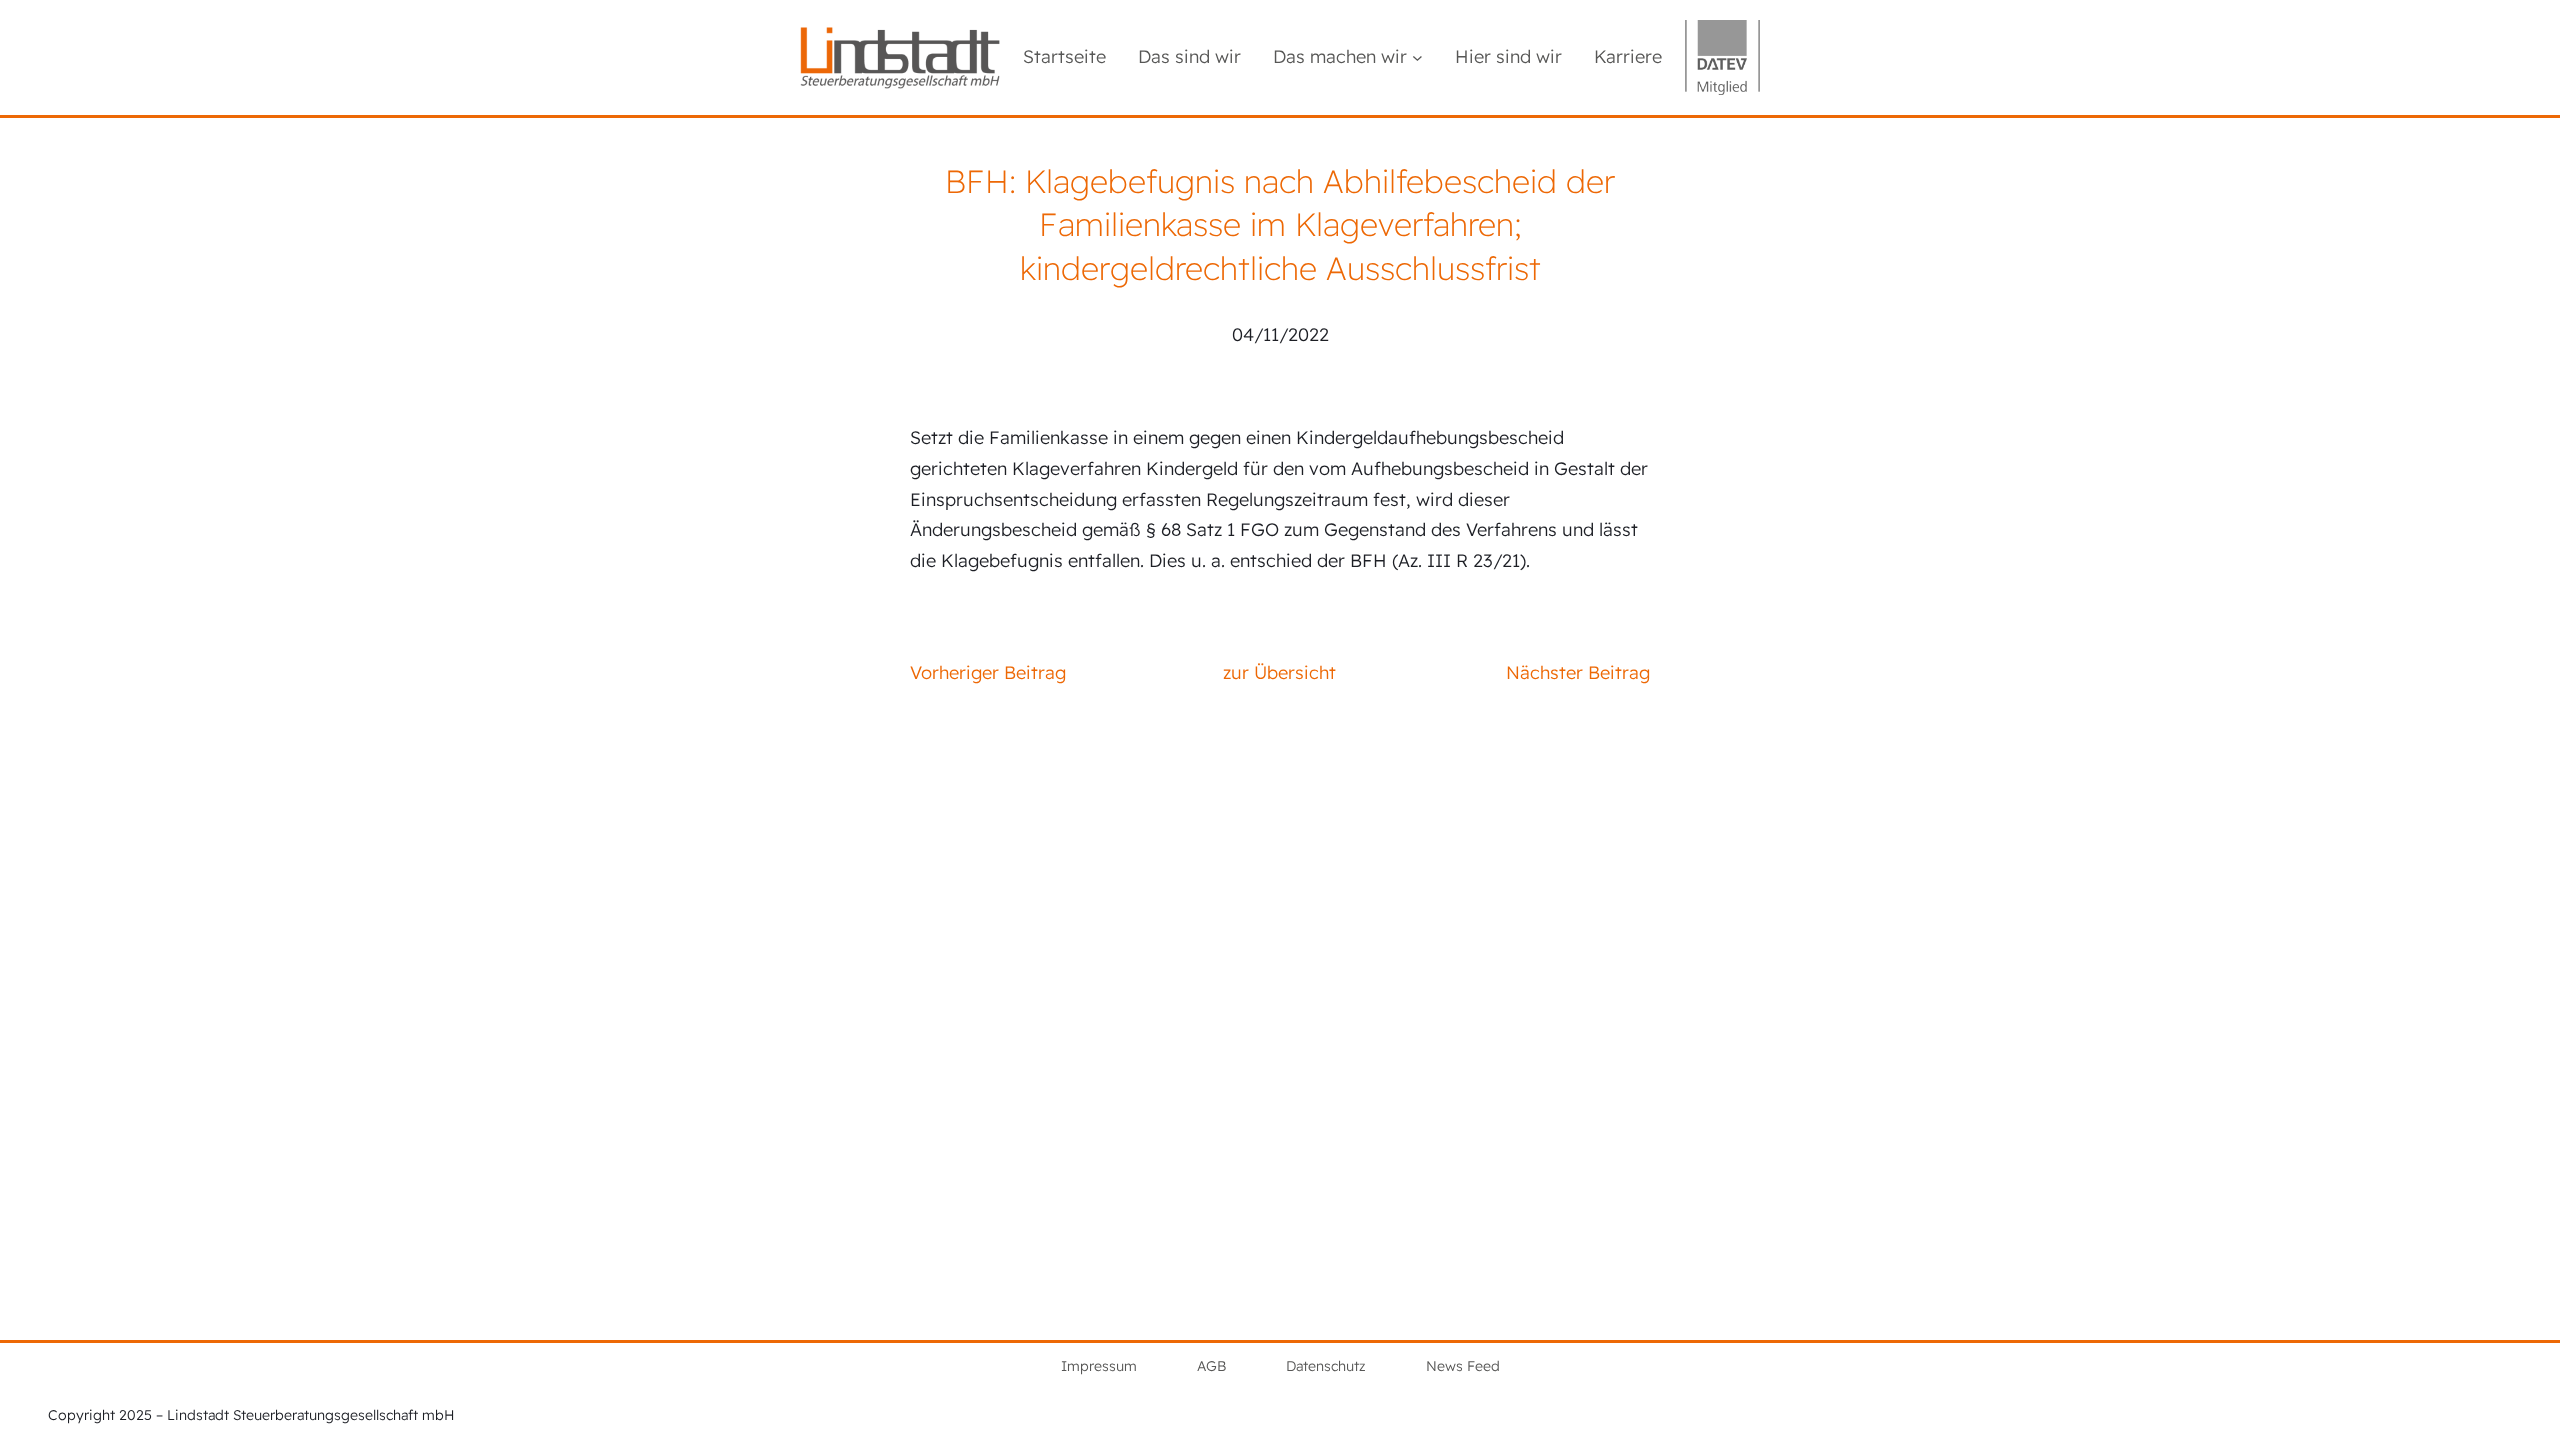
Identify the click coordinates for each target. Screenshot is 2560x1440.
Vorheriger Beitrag (988, 672)
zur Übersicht (1279, 672)
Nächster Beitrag (1578, 672)
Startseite (1064, 56)
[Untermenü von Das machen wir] (1417, 57)
